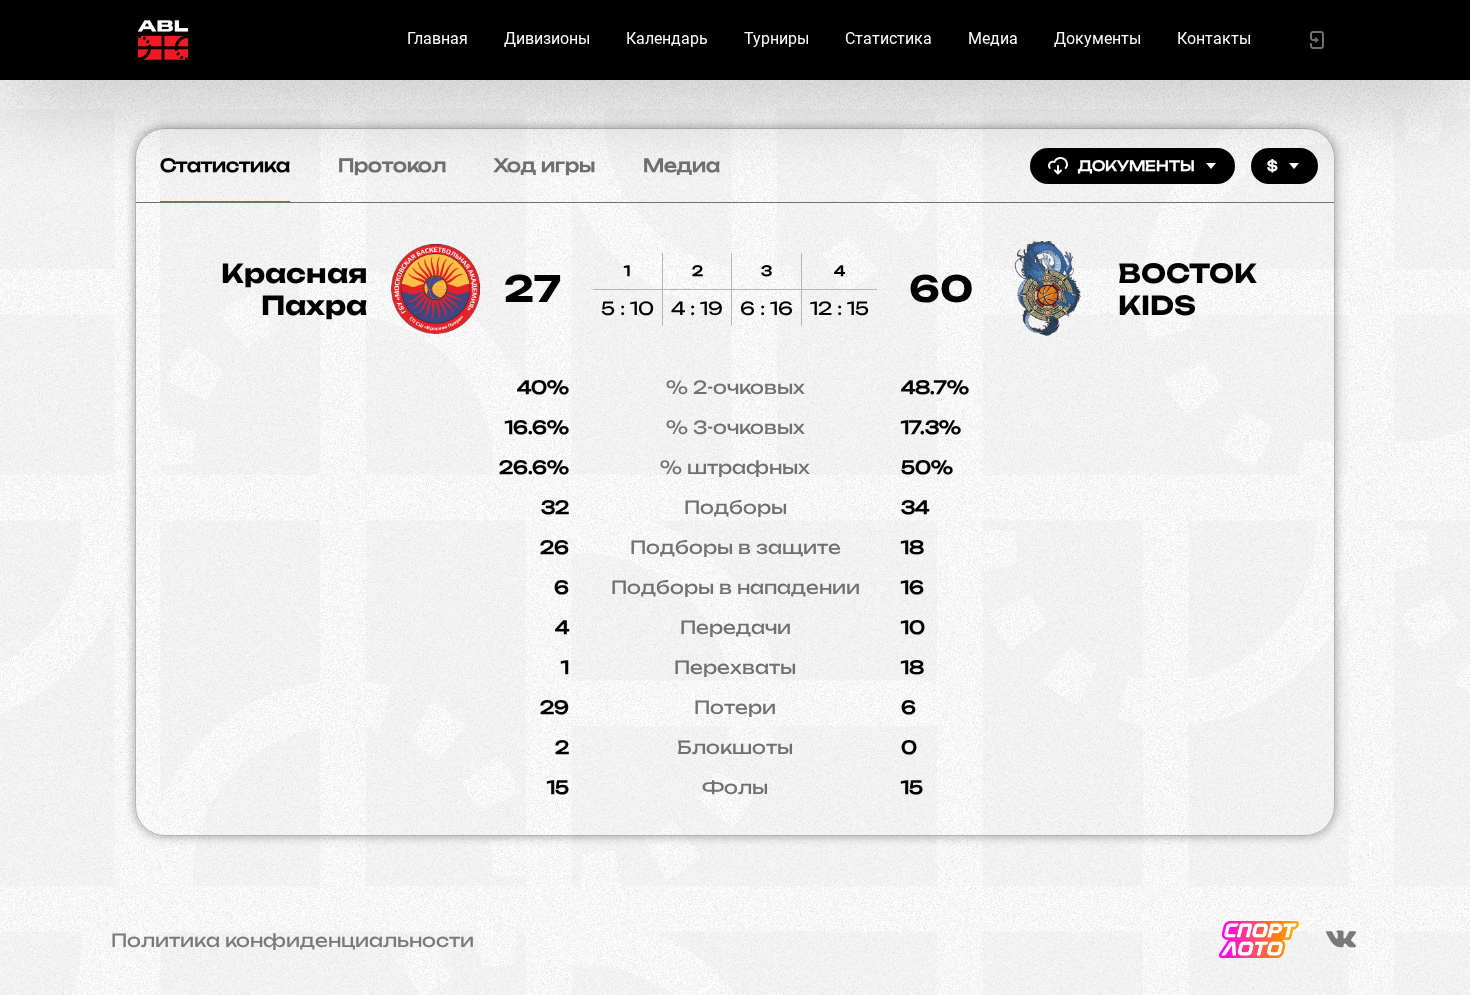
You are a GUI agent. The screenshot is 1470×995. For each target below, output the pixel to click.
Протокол (392, 165)
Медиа (993, 38)
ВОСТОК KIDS (1187, 289)
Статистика (888, 38)
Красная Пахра (294, 289)
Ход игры (544, 165)
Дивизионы (547, 38)
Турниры (776, 38)
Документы (1097, 38)
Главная (437, 38)
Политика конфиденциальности (292, 940)
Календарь (667, 38)
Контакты (1214, 38)
